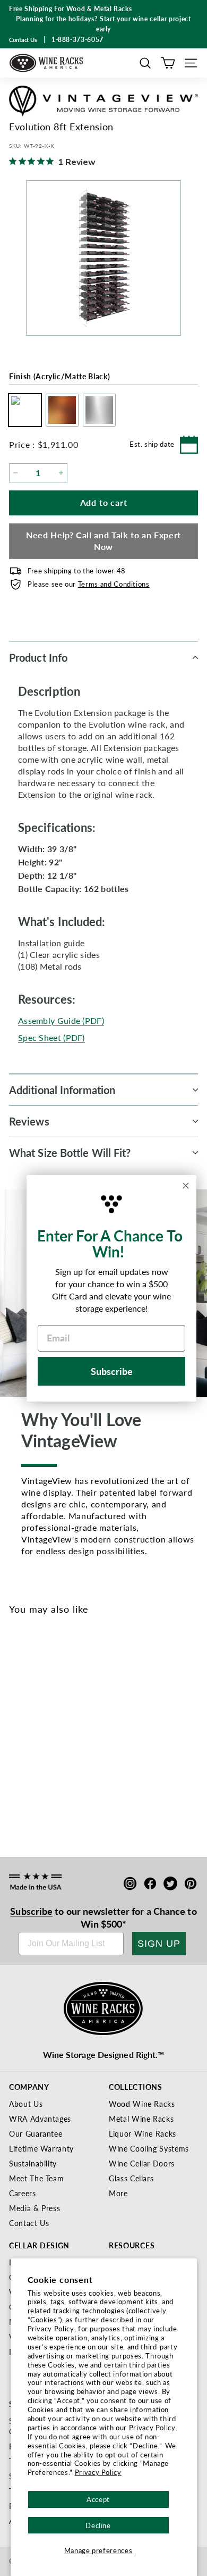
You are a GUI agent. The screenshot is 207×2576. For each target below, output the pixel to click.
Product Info (38, 657)
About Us (26, 2104)
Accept (98, 2499)
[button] (145, 63)
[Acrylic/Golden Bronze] (38, 1728)
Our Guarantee (36, 2133)
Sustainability (33, 2163)
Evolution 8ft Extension (54, 1763)
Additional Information (62, 1090)
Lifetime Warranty (41, 2148)
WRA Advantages (40, 2119)
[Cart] (168, 63)
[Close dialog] (186, 1186)
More (118, 2193)
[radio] (22, 410)
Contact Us (29, 2223)
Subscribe (31, 1911)
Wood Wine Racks (142, 2104)
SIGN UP (159, 1944)
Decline (98, 2525)
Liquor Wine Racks (143, 2133)
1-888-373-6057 (77, 40)
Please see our (89, 584)
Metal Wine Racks (141, 2119)
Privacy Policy (98, 2472)
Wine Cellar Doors (142, 2163)
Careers (23, 2193)
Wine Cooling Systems (149, 2148)
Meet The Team (36, 2178)
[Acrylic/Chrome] (56, 1728)
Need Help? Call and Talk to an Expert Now (103, 541)
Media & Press (34, 2208)
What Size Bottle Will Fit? (70, 1153)
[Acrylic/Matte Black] (21, 1728)
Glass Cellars (131, 2178)
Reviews (29, 1121)
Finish (59, 376)
